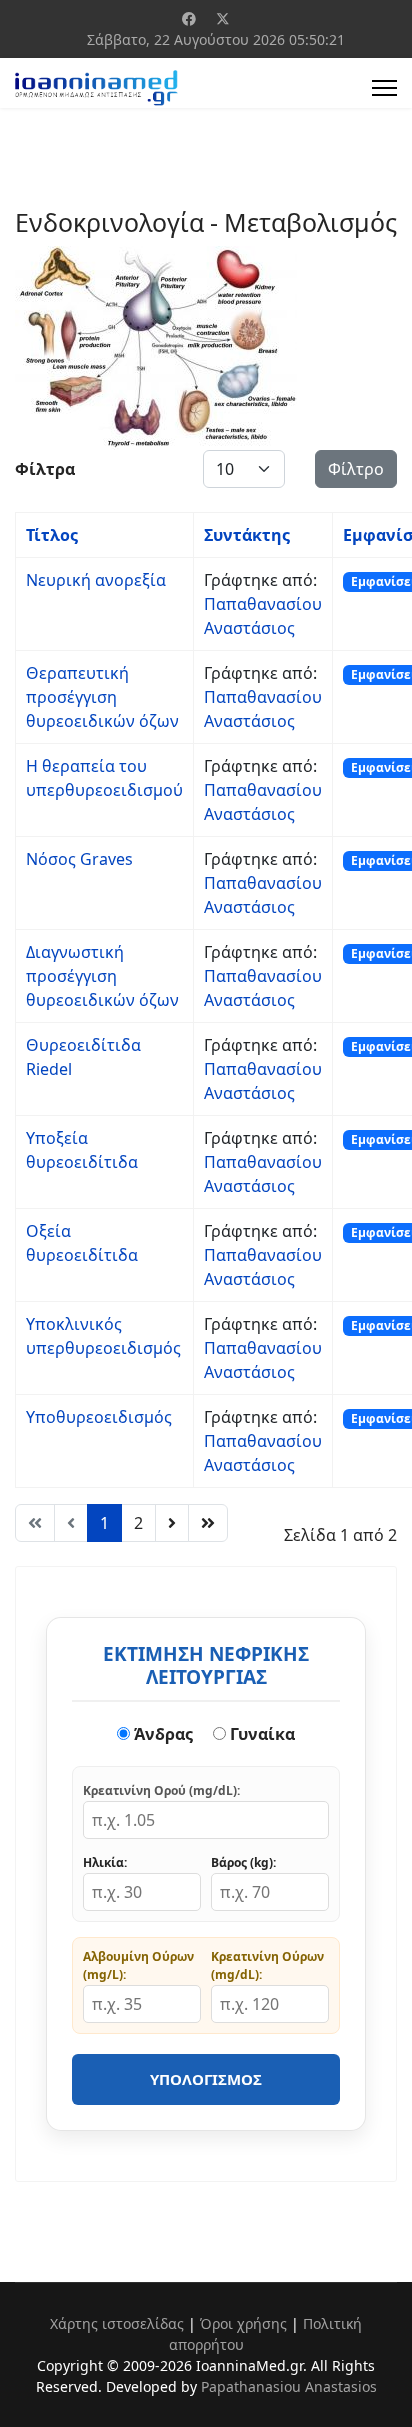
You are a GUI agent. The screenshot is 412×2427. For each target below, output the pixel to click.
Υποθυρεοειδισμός (99, 1417)
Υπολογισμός (206, 2079)
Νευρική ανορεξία (96, 580)
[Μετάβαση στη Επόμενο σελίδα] (172, 1523)
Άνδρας (161, 1734)
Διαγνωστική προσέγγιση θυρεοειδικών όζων (102, 976)
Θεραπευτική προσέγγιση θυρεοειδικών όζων (102, 697)
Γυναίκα (260, 1734)
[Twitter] (223, 18)
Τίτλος (52, 535)
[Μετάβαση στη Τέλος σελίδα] (208, 1523)
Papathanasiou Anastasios (289, 2386)
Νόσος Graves (79, 859)
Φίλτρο (356, 469)
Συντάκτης (247, 535)
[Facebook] (189, 18)
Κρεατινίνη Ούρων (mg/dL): (267, 1965)
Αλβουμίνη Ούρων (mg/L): (138, 1965)
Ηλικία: (105, 1862)
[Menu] (384, 88)
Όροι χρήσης (243, 2323)
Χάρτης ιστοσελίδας (117, 2323)
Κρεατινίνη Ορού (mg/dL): (161, 1790)
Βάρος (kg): (243, 1862)
